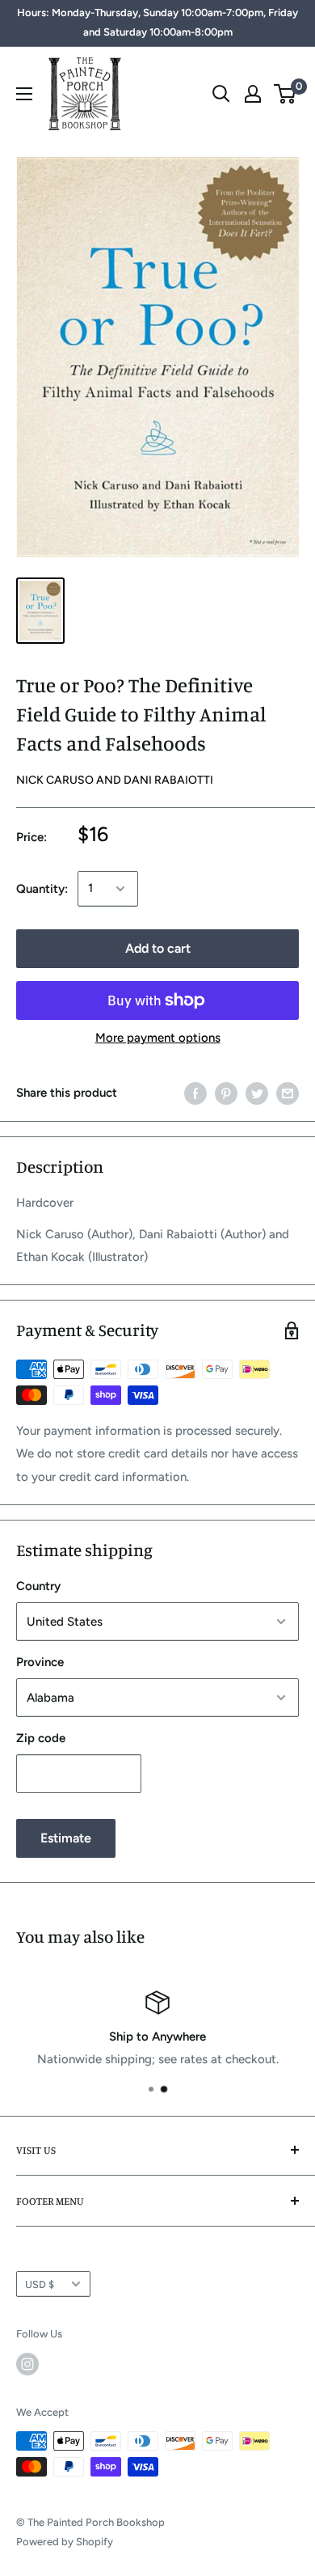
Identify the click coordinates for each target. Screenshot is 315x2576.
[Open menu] (24, 94)
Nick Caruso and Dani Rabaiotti (115, 780)
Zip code (41, 1738)
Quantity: (42, 889)
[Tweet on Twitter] (257, 1093)
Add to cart (158, 948)
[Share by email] (288, 1093)
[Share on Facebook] (195, 1093)
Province (40, 1662)
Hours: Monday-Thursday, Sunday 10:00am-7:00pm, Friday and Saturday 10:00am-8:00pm (157, 22)
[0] (286, 94)
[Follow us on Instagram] (27, 2364)
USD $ (40, 2284)
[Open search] (221, 94)
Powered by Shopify (65, 2542)
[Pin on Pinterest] (226, 1093)
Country (38, 1586)
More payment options (158, 1038)
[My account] (253, 94)
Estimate (66, 1838)
